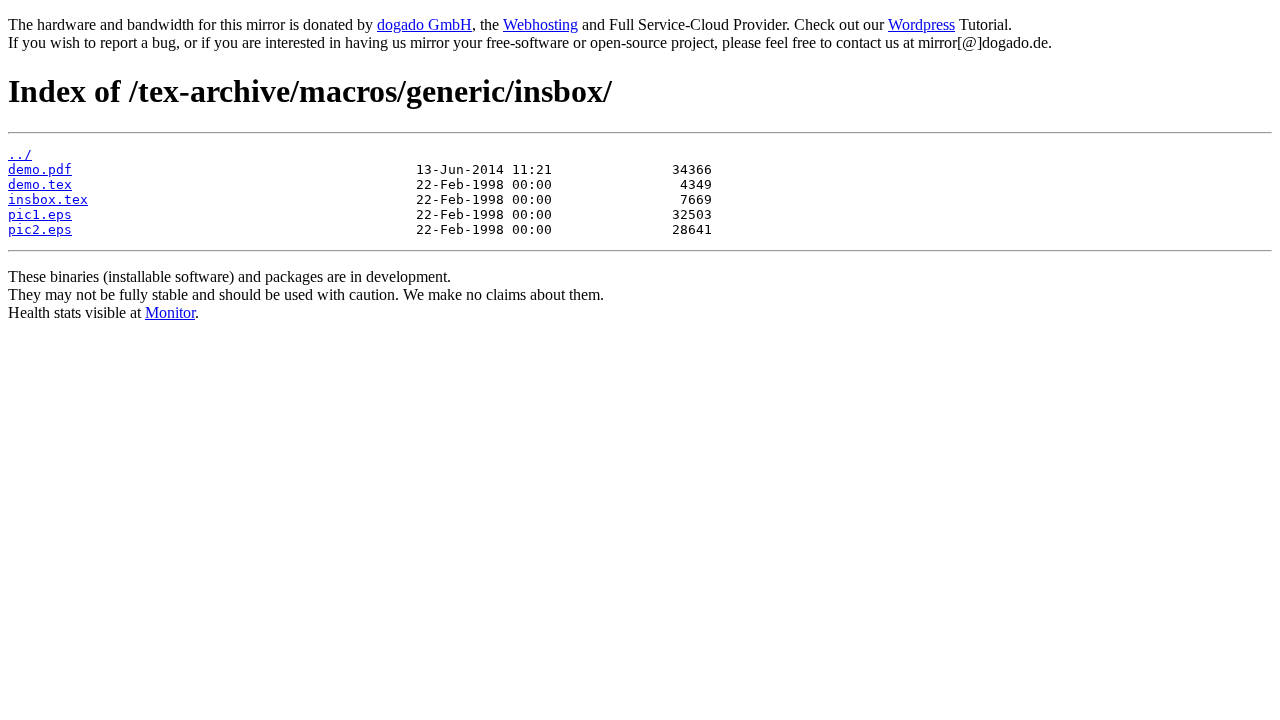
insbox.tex (48, 199)
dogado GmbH (424, 24)
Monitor (170, 312)
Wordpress (921, 24)
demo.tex (40, 184)
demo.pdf (40, 169)
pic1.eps (40, 214)
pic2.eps (40, 229)
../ (20, 154)
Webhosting (540, 24)
